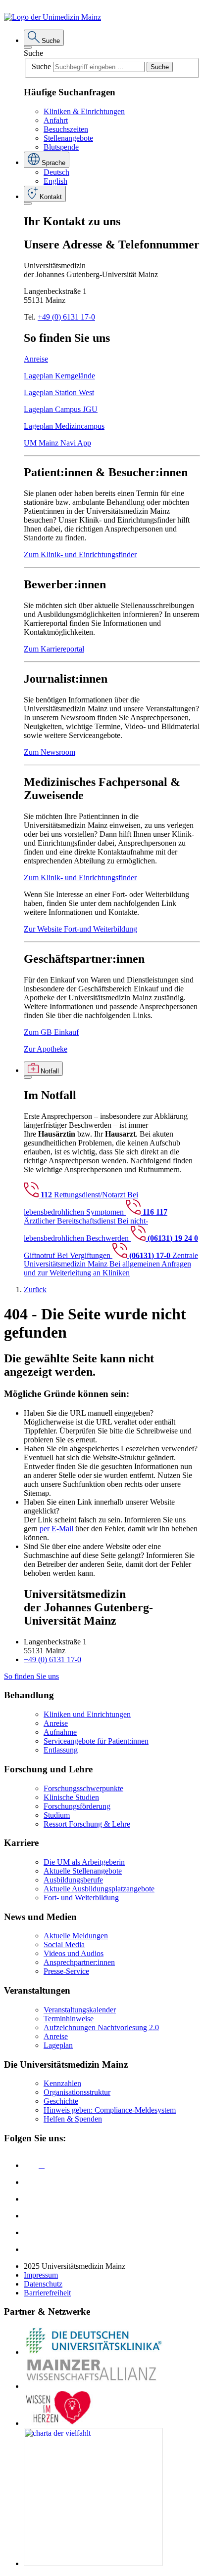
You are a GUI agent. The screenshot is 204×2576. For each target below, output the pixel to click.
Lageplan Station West (59, 392)
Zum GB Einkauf (51, 1032)
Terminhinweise (69, 2019)
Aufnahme (60, 1732)
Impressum (41, 2275)
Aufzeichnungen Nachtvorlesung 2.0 (101, 2027)
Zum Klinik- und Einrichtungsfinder (80, 554)
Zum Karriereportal (54, 649)
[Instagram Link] (31, 2216)
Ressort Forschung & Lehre (87, 1824)
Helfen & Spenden (73, 2119)
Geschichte (61, 2101)
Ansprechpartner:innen (79, 1962)
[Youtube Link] (34, 2199)
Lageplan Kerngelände (59, 376)
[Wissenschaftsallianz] (93, 2386)
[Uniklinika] (93, 2352)
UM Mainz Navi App (57, 443)
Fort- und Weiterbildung (81, 1898)
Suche (33, 53)
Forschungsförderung (77, 1806)
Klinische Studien (71, 1797)
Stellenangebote (68, 138)
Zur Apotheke (46, 1049)
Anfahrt (56, 120)
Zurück (35, 1289)
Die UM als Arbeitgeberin (84, 1862)
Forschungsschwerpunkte (83, 1788)
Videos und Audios (74, 1953)
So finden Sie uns (31, 1676)
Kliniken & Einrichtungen (84, 111)
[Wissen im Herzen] (58, 2423)
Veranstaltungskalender (80, 2010)
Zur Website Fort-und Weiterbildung (80, 929)
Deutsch (56, 172)
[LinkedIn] (31, 2182)
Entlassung (61, 1750)
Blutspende (61, 147)
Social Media (64, 1944)
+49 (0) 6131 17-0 (66, 317)
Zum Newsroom (50, 752)
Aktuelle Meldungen (76, 1936)
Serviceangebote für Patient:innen (96, 1741)
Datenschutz (43, 2284)
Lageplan (58, 2045)
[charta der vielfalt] (93, 2563)
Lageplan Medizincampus (64, 426)
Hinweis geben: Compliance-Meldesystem (110, 2110)
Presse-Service (66, 1971)
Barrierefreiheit (47, 2293)
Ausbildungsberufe (73, 1880)
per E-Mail (56, 1529)
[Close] (28, 47)
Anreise (36, 359)
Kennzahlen (62, 2083)
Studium (57, 1815)
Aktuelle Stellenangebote (83, 1871)
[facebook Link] (31, 2232)
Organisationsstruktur (77, 2092)
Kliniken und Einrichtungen (87, 1714)
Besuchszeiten (66, 129)
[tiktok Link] (31, 2249)
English (55, 181)
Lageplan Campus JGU (61, 409)
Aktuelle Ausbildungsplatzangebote (99, 1889)
